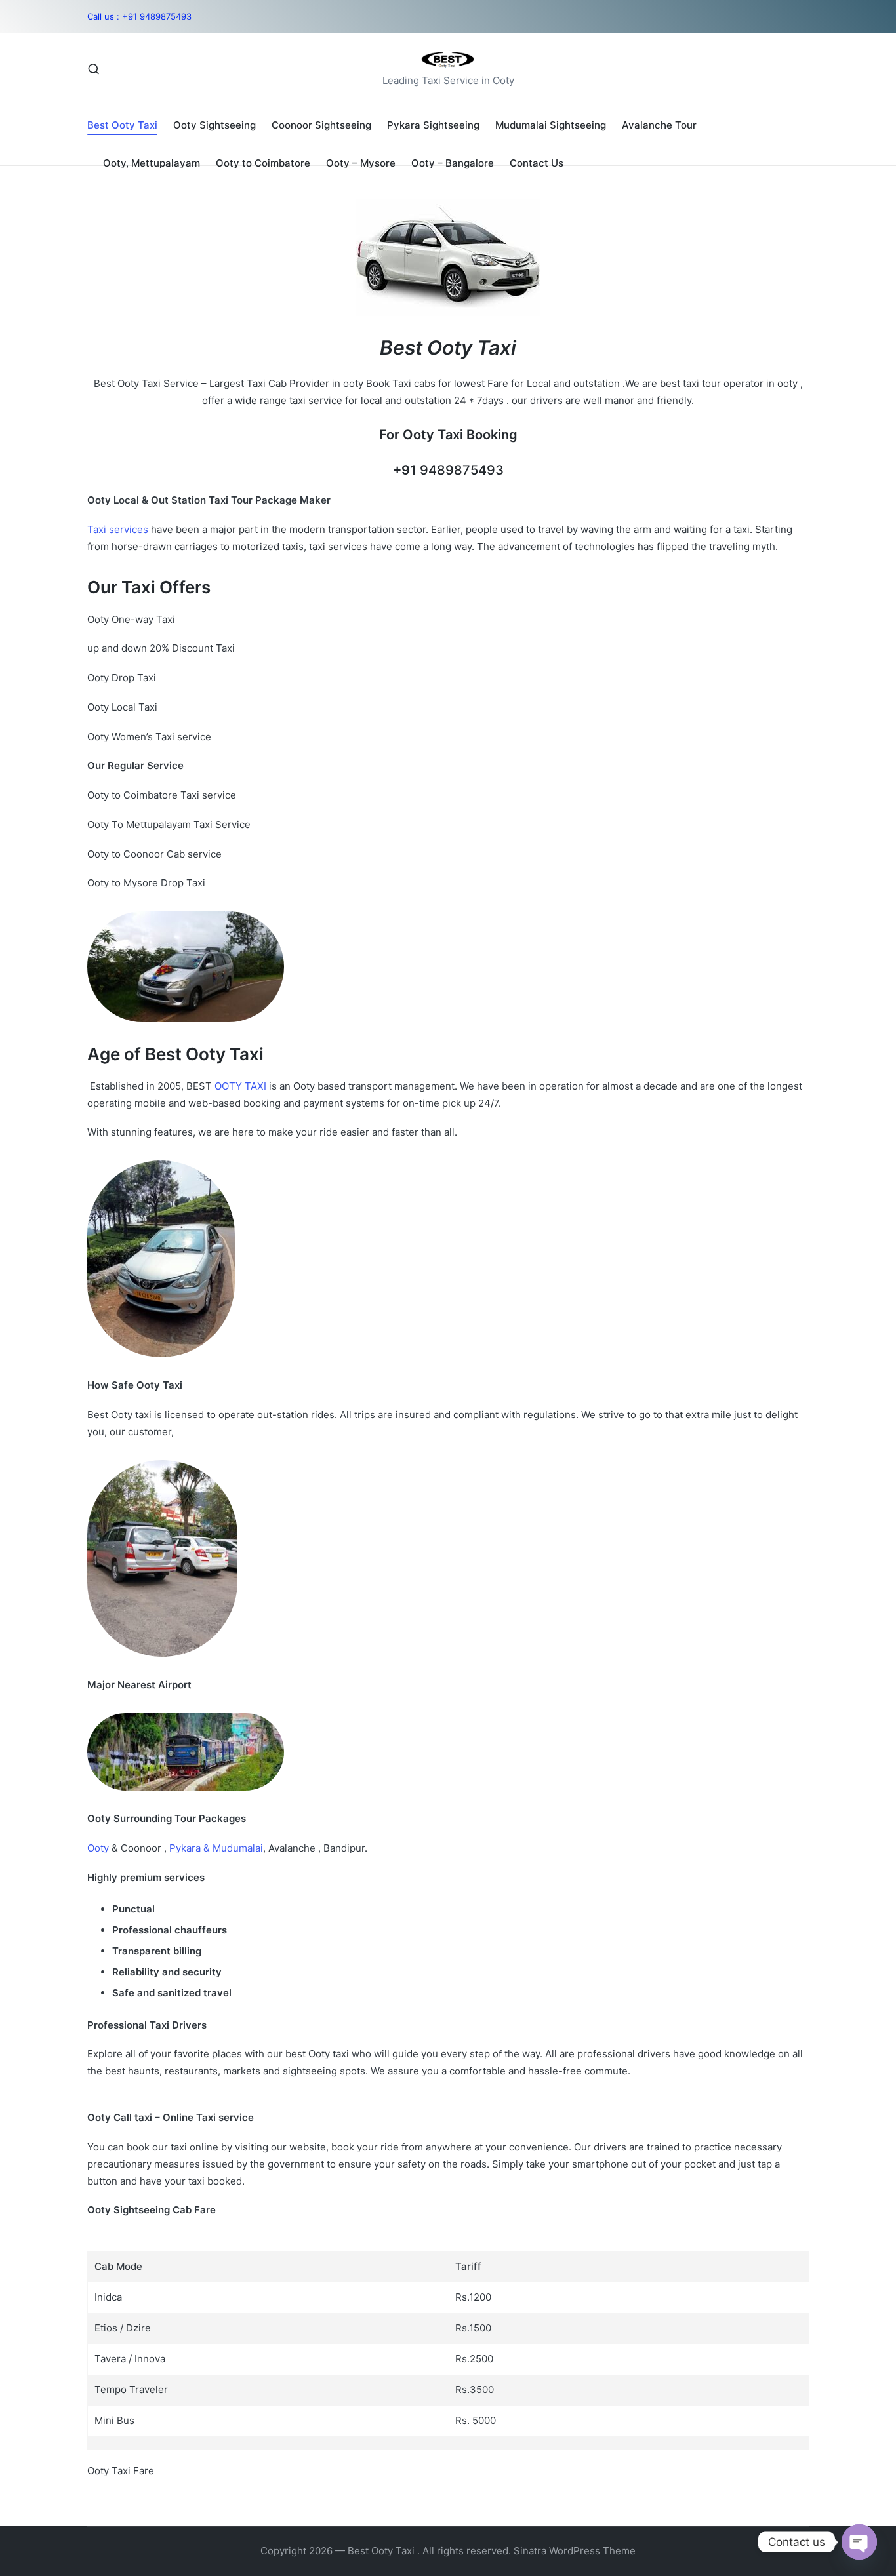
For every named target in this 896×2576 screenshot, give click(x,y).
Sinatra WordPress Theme (575, 2551)
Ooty (99, 1848)
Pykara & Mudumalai (215, 1848)
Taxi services (118, 529)
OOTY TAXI (240, 1086)
